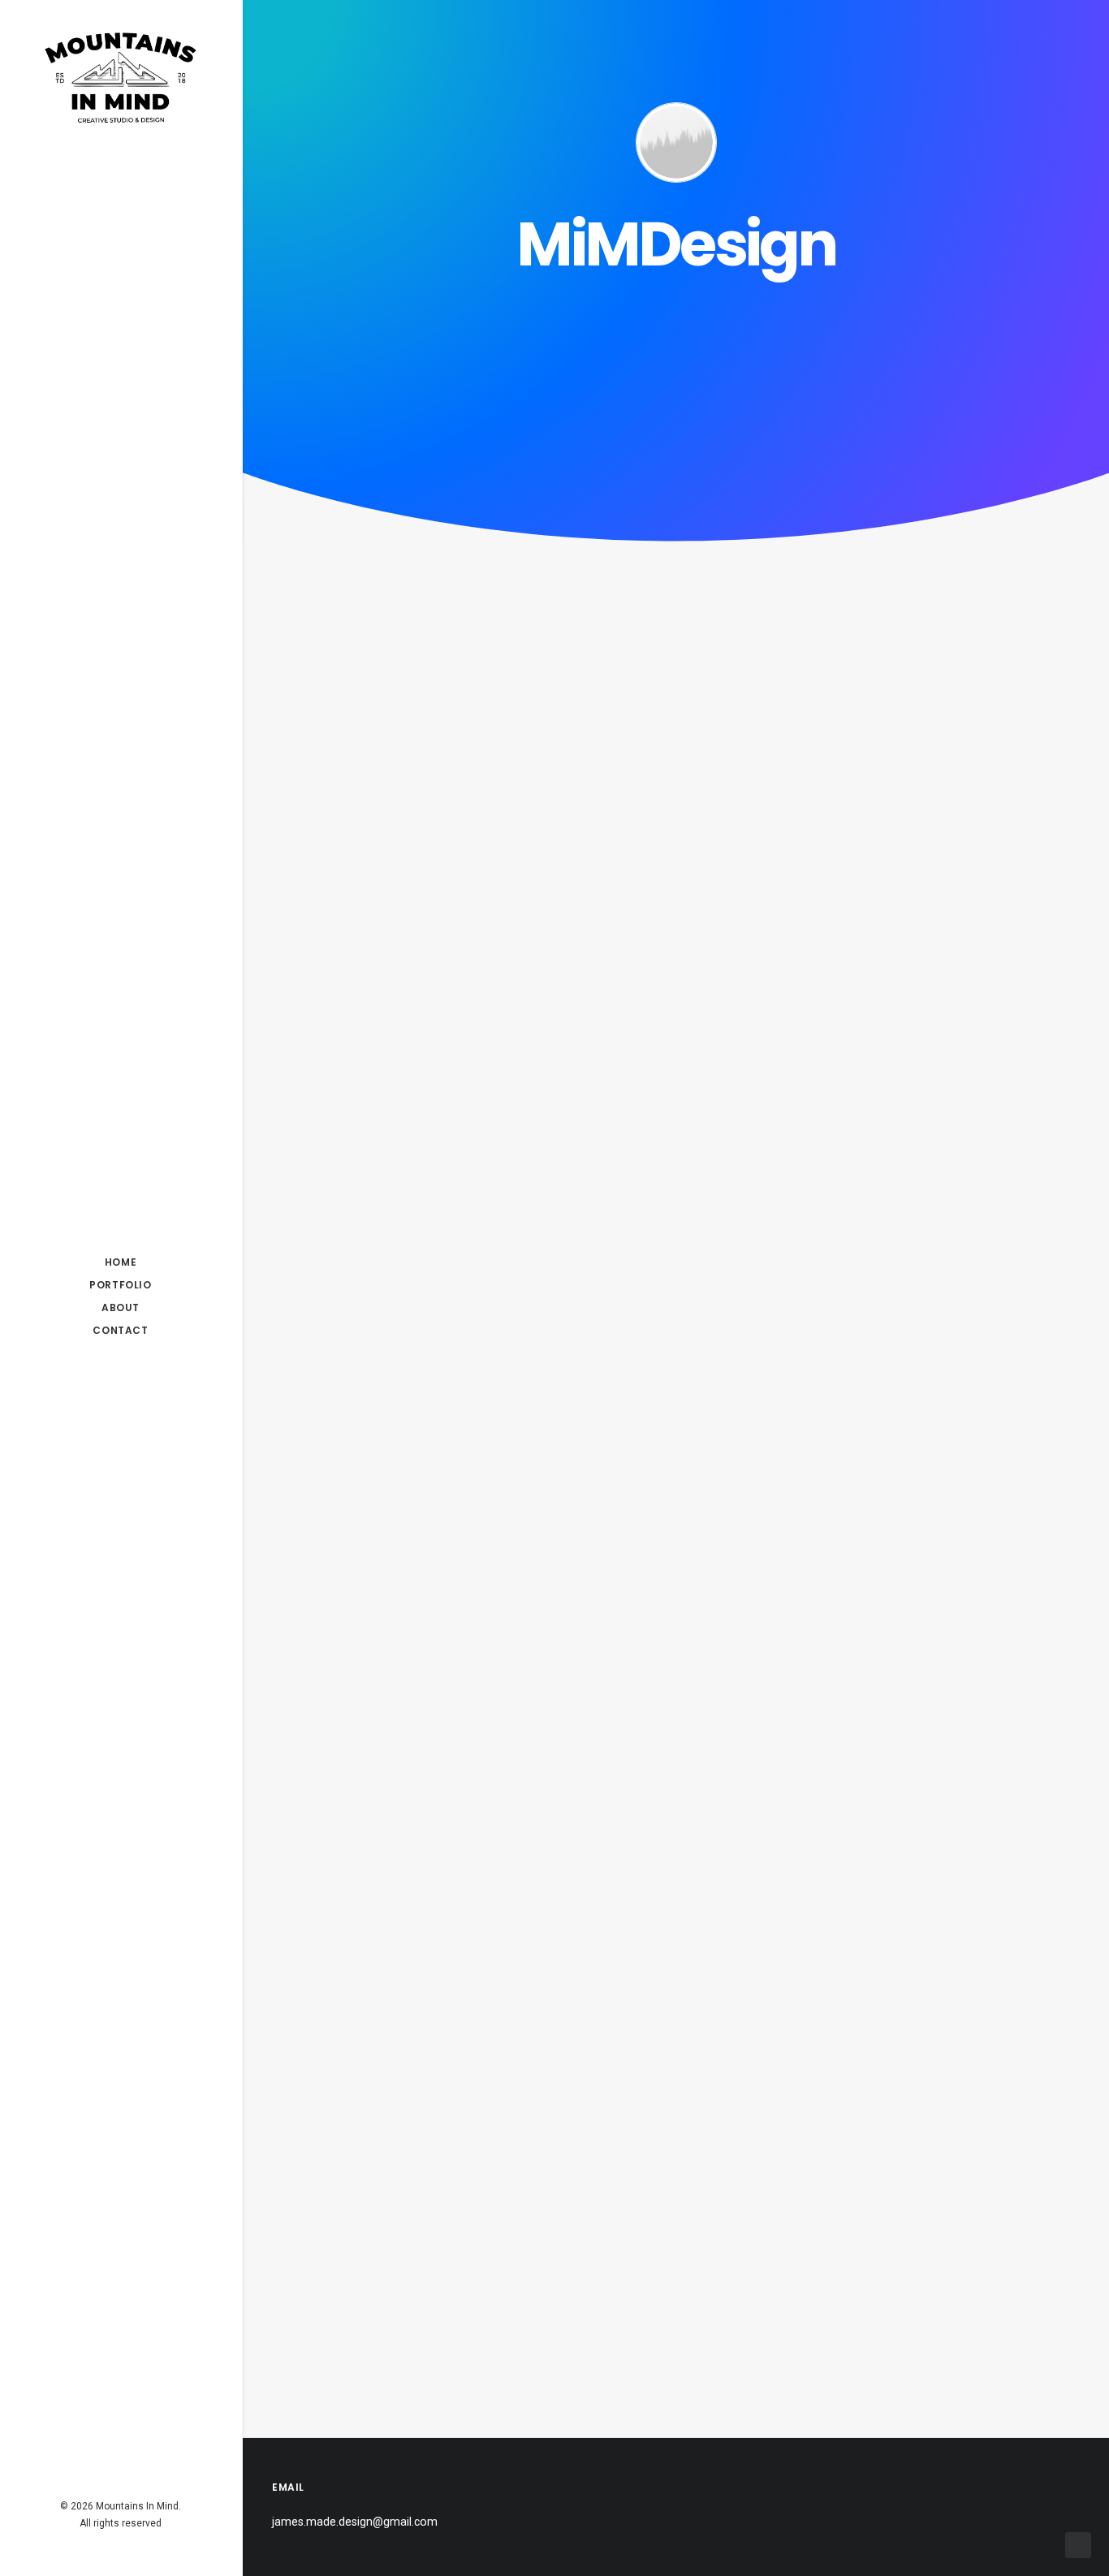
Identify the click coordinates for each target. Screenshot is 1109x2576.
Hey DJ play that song (429, 2154)
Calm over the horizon (431, 730)
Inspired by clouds (413, 967)
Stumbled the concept (432, 1679)
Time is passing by (414, 1916)
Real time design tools (431, 1442)
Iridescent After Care (425, 533)
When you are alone (422, 1204)
